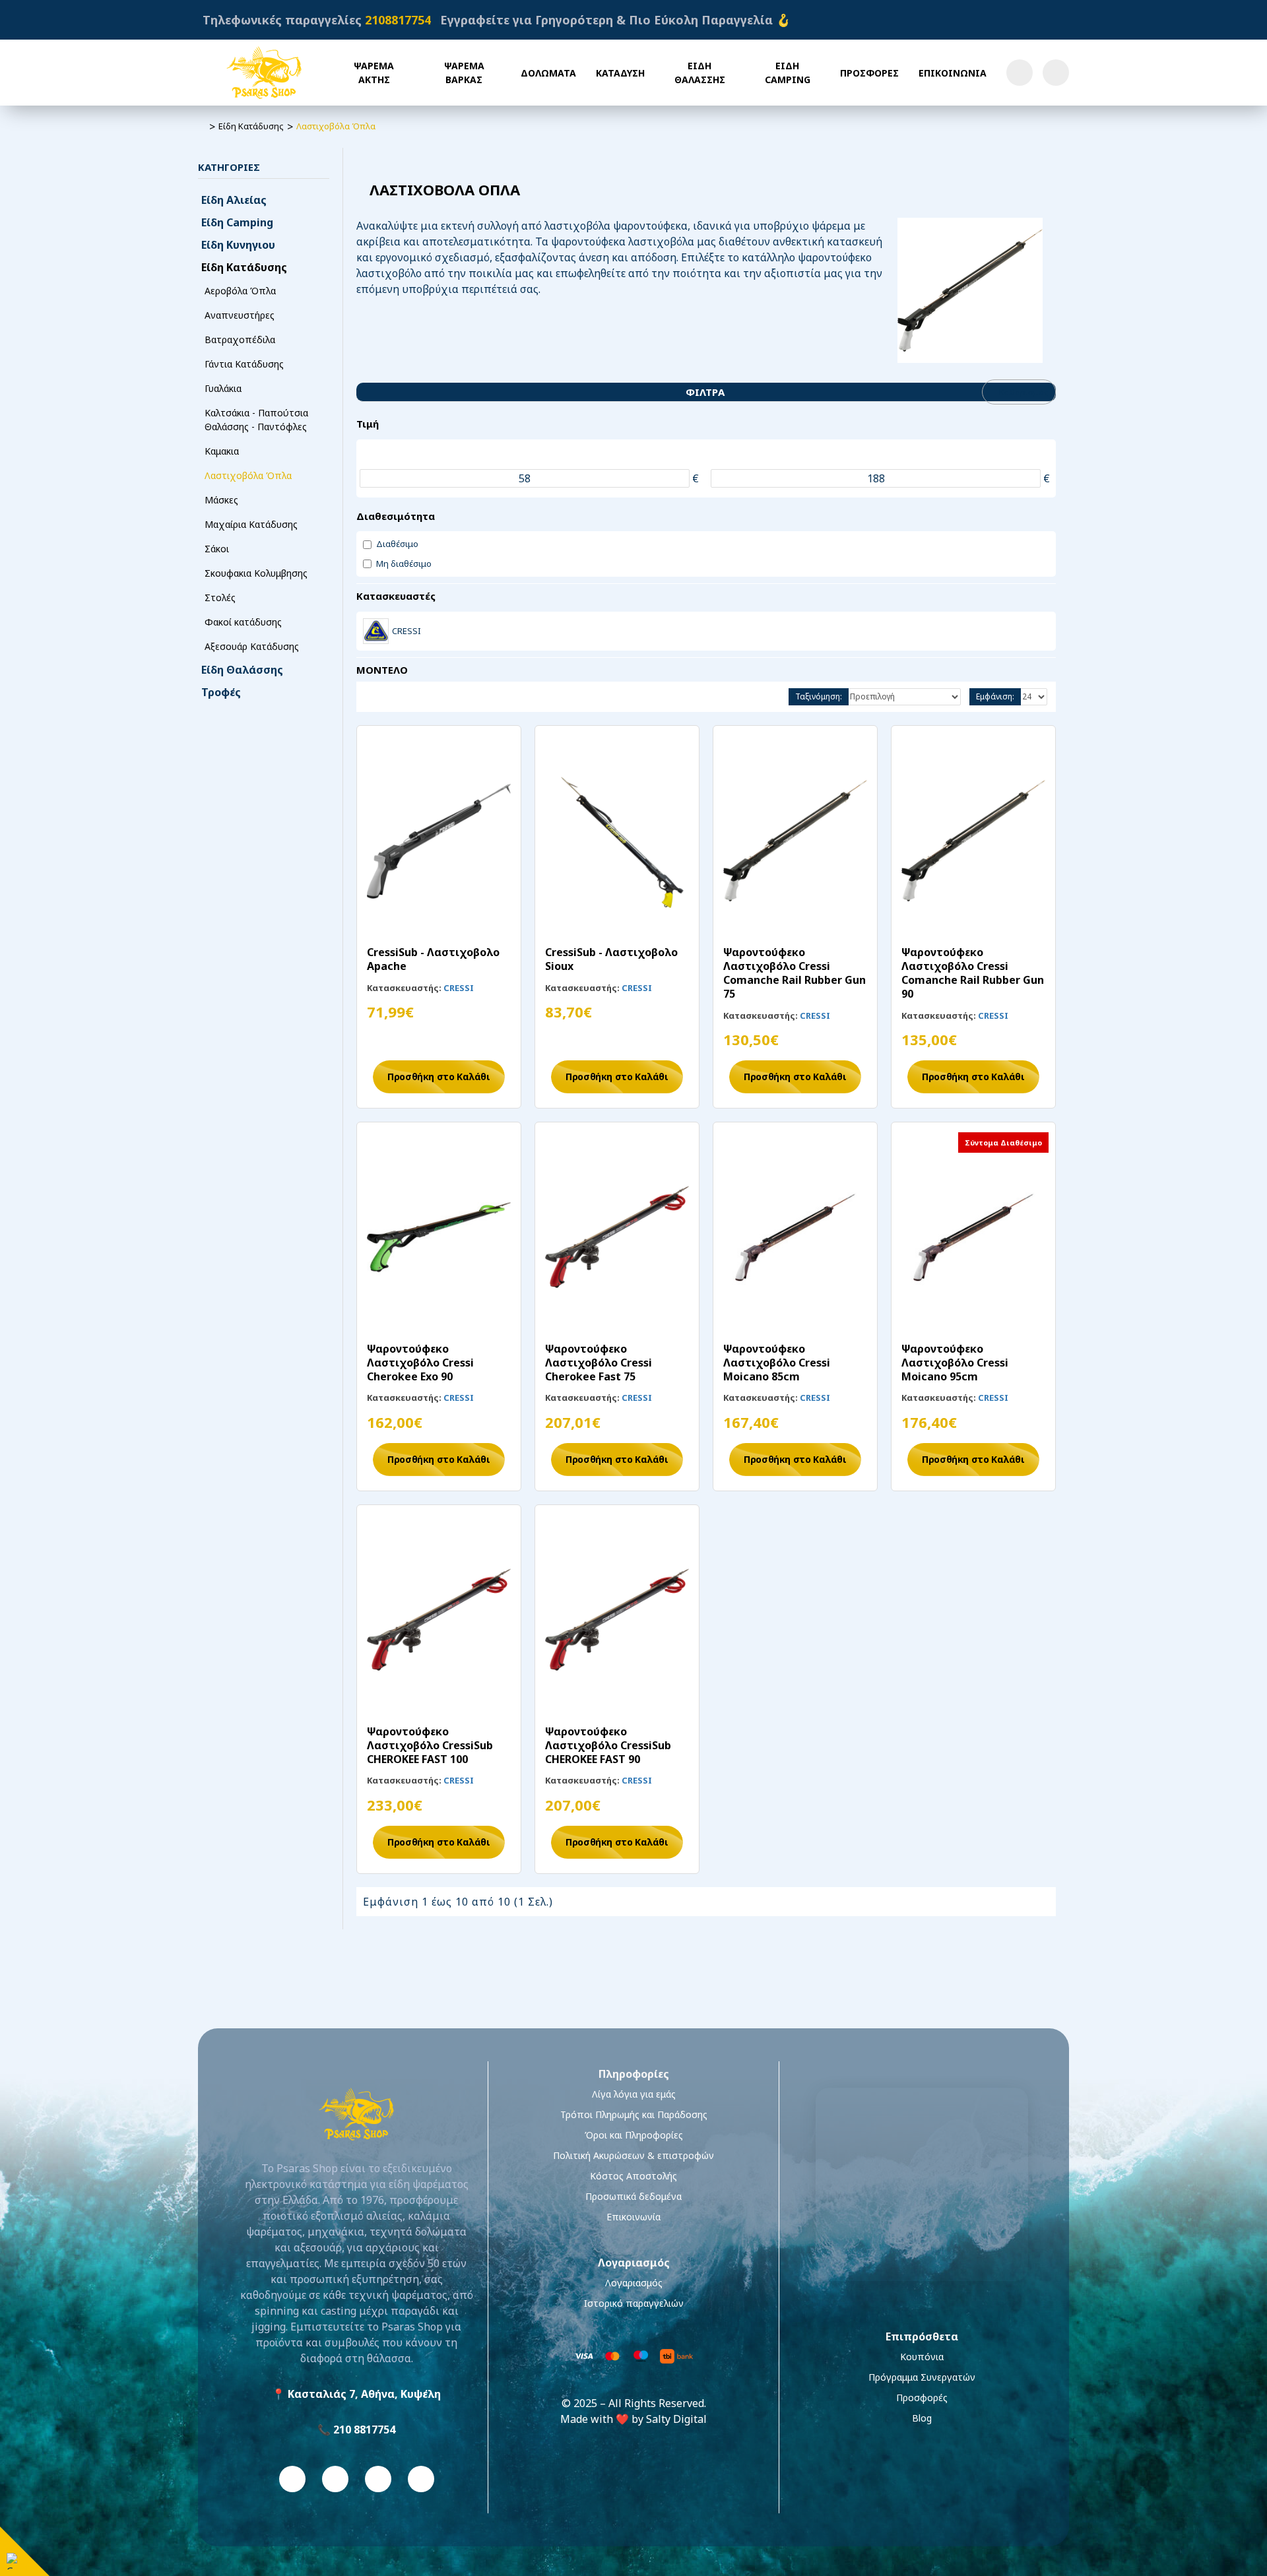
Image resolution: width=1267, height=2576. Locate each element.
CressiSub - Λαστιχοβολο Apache (433, 959)
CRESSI (459, 988)
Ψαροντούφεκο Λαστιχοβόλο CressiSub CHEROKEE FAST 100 (430, 1745)
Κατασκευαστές (396, 596)
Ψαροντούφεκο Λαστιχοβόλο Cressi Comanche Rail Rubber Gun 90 (973, 973)
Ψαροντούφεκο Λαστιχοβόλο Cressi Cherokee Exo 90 (420, 1363)
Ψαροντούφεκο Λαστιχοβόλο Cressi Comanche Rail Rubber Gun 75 (795, 973)
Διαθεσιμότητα (396, 516)
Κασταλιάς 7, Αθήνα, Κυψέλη (364, 2394)
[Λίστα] (387, 697)
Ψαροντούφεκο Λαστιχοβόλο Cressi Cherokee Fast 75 (599, 1363)
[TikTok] (421, 2479)
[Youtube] (378, 2479)
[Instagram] (335, 2479)
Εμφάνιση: (995, 696)
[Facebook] (292, 2479)
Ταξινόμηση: (819, 696)
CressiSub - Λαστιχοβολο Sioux (611, 959)
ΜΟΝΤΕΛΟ (382, 670)
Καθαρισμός (1024, 392)
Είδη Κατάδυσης (251, 126)
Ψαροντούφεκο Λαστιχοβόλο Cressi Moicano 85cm (777, 1363)
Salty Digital (676, 2419)
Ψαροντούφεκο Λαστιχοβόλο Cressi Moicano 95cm (955, 1363)
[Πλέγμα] (368, 697)
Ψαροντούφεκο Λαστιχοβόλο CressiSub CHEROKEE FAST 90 (608, 1745)
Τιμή (368, 424)
